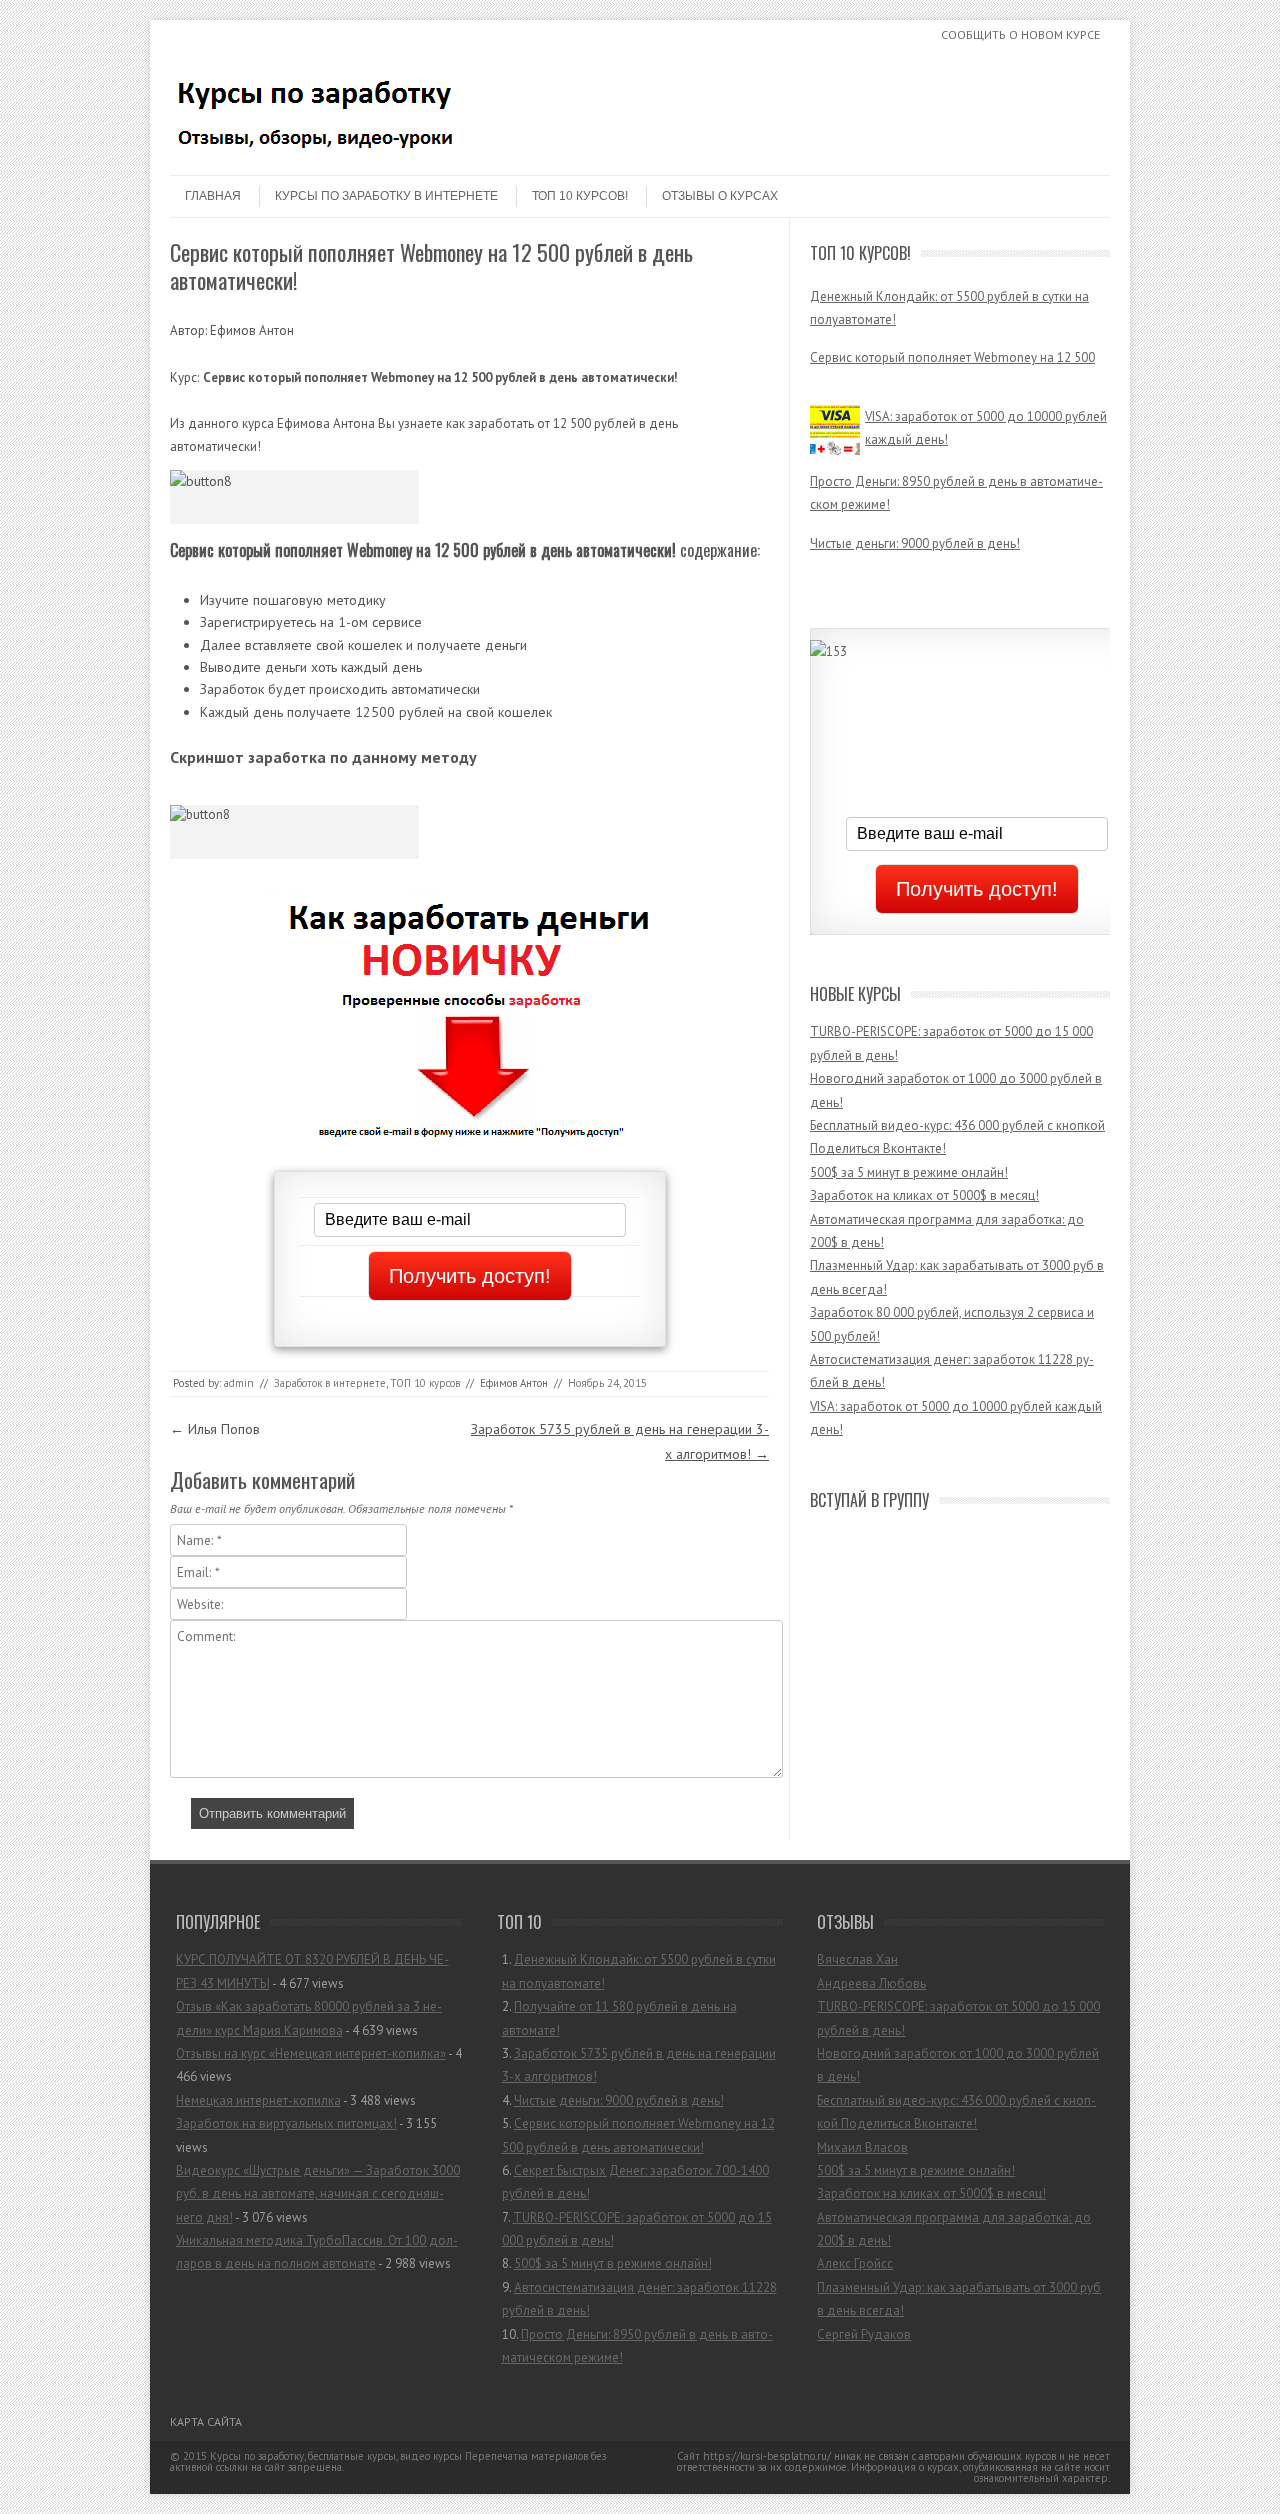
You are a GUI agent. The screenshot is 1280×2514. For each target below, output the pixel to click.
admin (239, 1383)
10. (637, 2346)
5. (638, 2135)
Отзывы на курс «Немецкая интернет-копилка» (311, 2053)
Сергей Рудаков (864, 2334)
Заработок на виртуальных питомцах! (286, 2123)
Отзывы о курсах (720, 196)
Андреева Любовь (871, 1983)
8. (607, 2263)
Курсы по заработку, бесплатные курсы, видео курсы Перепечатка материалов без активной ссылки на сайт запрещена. (388, 2461)
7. (637, 2229)
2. (619, 2018)
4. (613, 2100)
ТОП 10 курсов (425, 1383)
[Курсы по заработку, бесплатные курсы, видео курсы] (320, 158)
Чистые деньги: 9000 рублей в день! (915, 530)
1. (639, 1971)
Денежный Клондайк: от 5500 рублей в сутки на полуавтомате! (949, 282)
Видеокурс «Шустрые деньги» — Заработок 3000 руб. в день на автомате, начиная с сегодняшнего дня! (318, 2194)
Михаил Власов (862, 2147)
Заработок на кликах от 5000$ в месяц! (924, 1195)
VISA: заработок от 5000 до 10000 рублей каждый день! (986, 415)
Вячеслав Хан (857, 1959)
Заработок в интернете (330, 1383)
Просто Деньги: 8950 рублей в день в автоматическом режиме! (956, 480)
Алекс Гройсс (855, 2263)
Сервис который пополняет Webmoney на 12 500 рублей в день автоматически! (952, 343)
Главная (213, 196)
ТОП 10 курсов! (580, 196)
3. (639, 2065)
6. (635, 2182)
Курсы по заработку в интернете (386, 196)
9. (639, 2299)
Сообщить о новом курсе (1020, 34)
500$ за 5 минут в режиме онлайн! (909, 1172)
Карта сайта (206, 2421)
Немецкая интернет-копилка (258, 2100)
